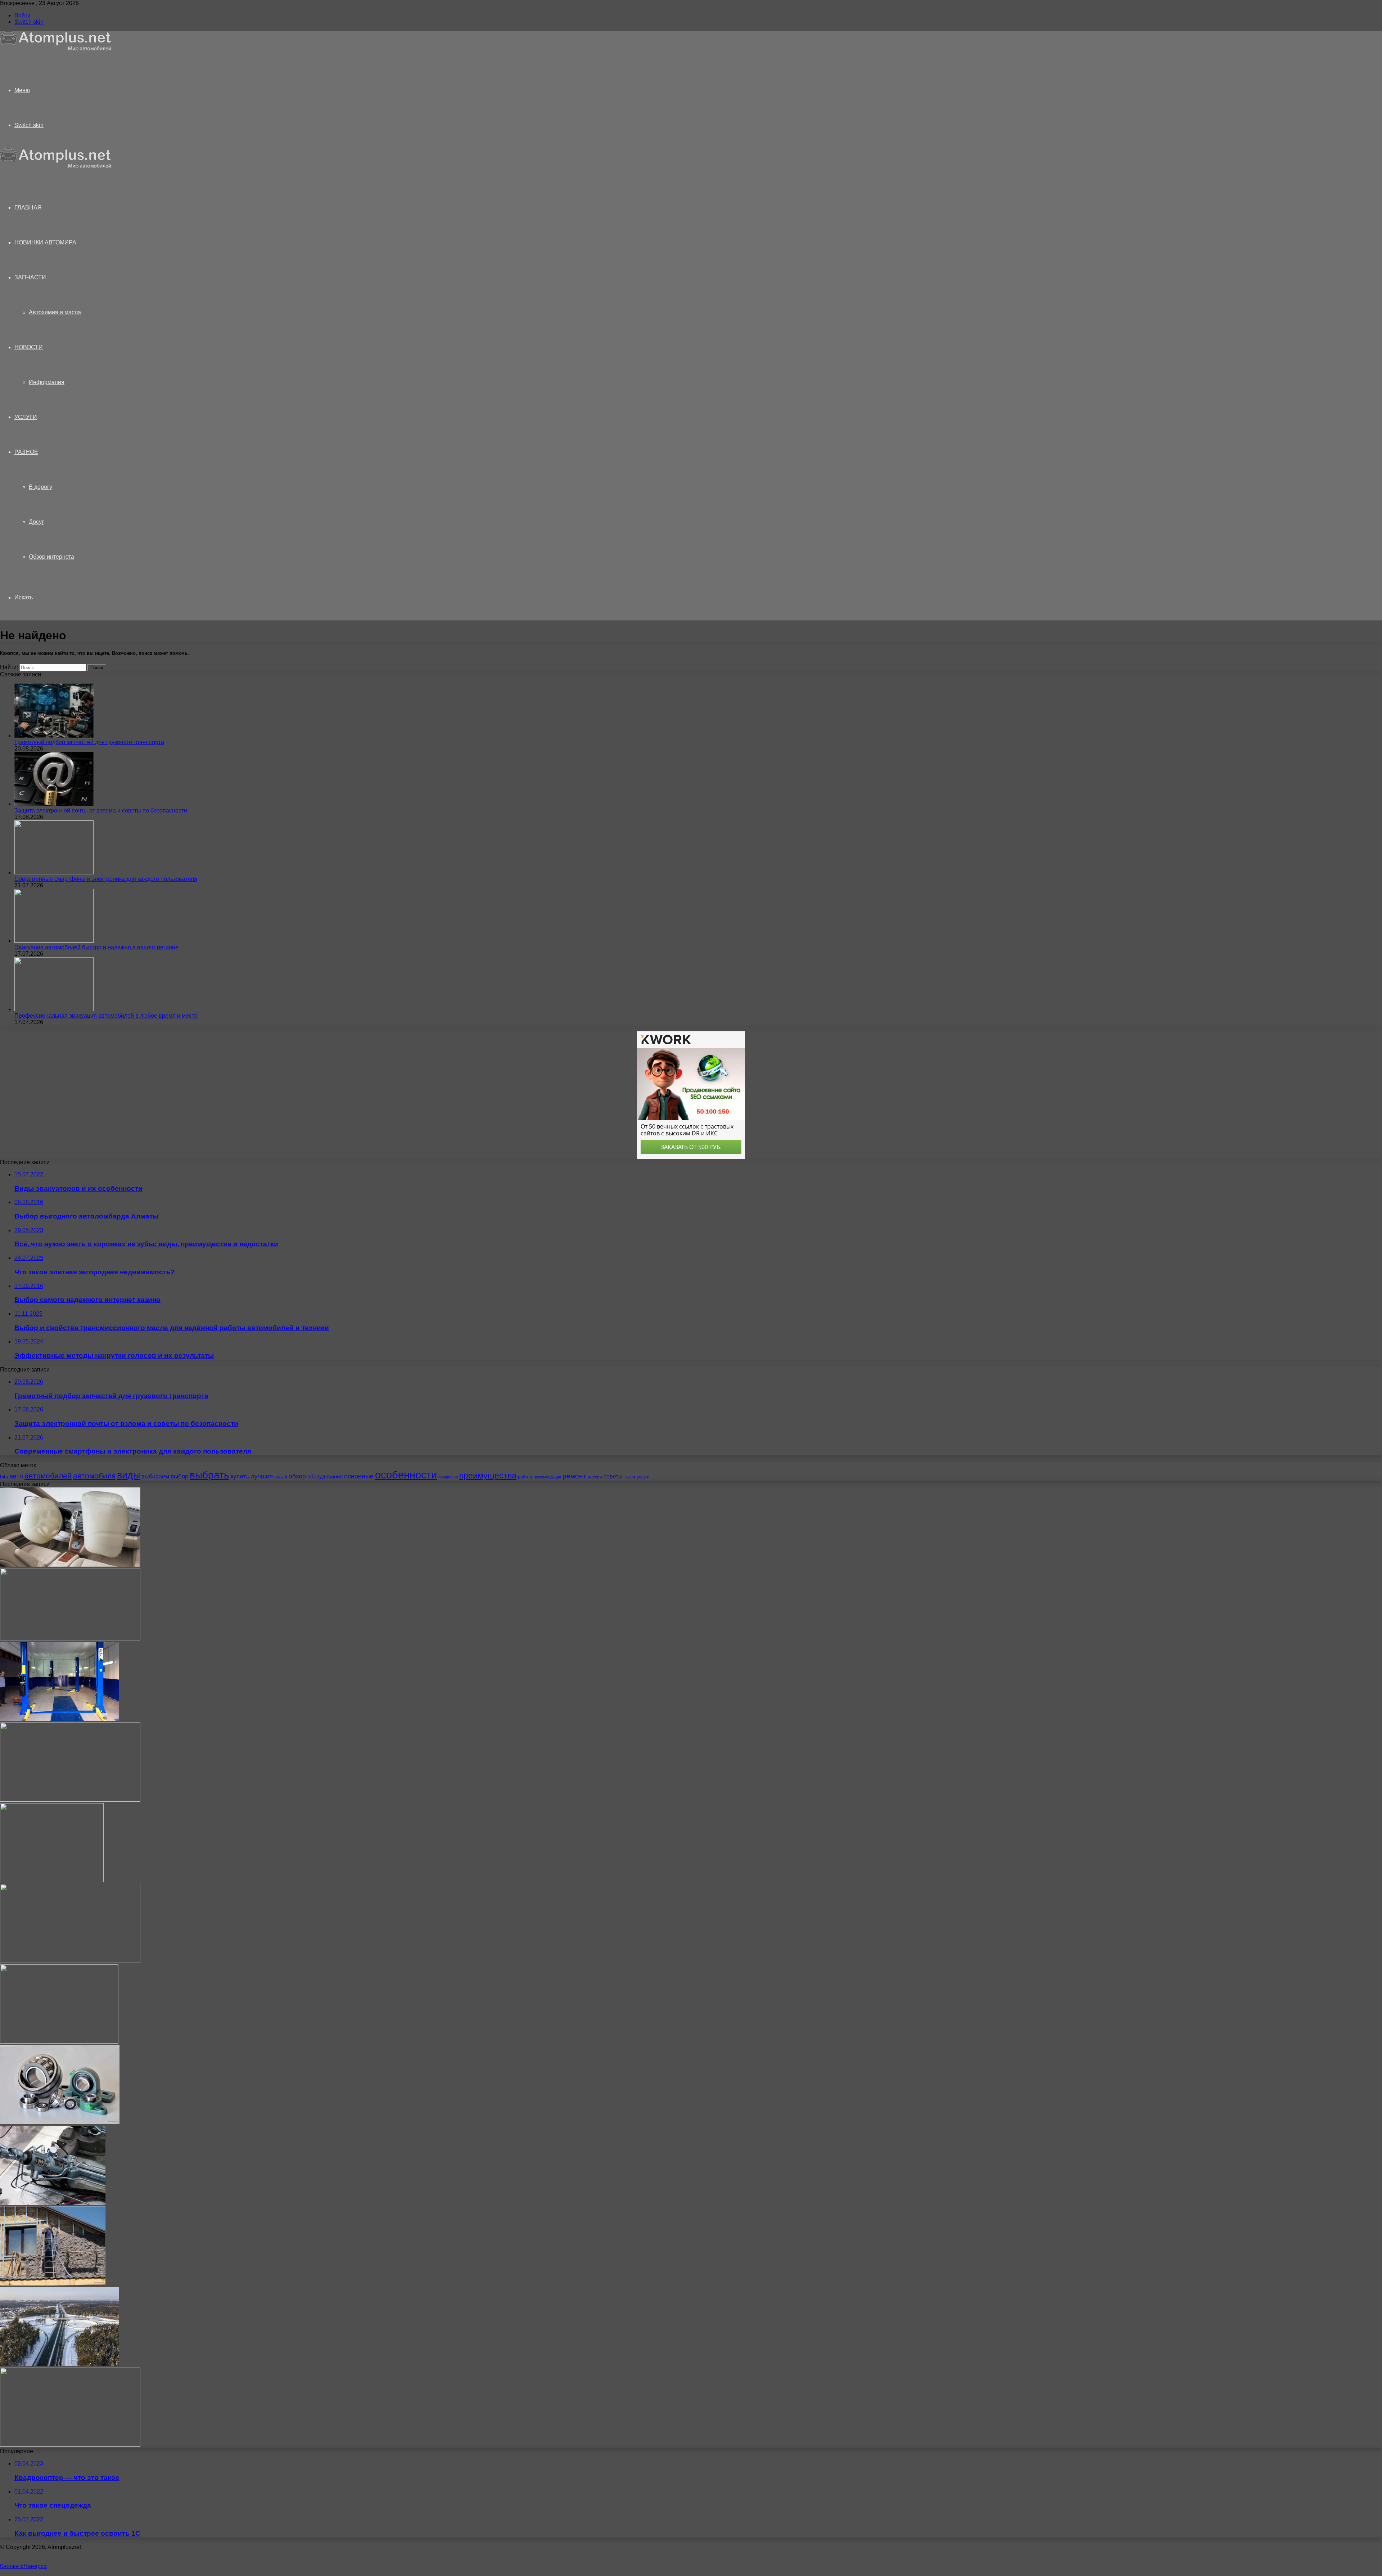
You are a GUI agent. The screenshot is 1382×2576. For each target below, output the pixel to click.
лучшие (262, 1476)
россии (595, 1477)
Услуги (26, 417)
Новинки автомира (45, 242)
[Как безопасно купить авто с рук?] (70, 1961)
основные (359, 1476)
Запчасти (30, 277)
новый (281, 1477)
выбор (179, 1476)
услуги (643, 1477)
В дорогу (40, 487)
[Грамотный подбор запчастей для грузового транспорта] (54, 736)
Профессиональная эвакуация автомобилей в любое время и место (106, 1016)
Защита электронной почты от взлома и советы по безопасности (101, 810)
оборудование (325, 1477)
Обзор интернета (51, 557)
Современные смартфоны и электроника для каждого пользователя (106, 879)
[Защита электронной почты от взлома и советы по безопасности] (54, 804)
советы (613, 1476)
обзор (297, 1476)
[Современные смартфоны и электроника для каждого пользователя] (54, 872)
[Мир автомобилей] (56, 49)
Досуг (36, 522)
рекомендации (548, 1477)
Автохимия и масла (55, 312)
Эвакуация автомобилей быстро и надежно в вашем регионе (96, 947)
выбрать (209, 1475)
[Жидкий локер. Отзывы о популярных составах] (70, 1638)
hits (4, 1477)
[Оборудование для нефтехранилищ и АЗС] (70, 2445)
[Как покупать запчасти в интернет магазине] (52, 1880)
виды (128, 1475)
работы (526, 1477)
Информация (47, 382)
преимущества (488, 1476)
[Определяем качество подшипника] (60, 2122)
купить (240, 1476)
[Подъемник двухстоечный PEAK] (59, 1719)
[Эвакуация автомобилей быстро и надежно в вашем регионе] (54, 941)
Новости (29, 347)
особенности (406, 1475)
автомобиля (94, 1476)
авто (16, 1476)
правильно (448, 1477)
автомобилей (48, 1476)
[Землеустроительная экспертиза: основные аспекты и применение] (59, 2042)
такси (630, 1477)
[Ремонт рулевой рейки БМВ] (53, 2203)
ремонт (574, 1476)
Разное (26, 452)
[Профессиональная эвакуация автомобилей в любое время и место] (54, 1009)
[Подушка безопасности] (70, 1565)
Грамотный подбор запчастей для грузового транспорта (89, 742)
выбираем (155, 1476)
